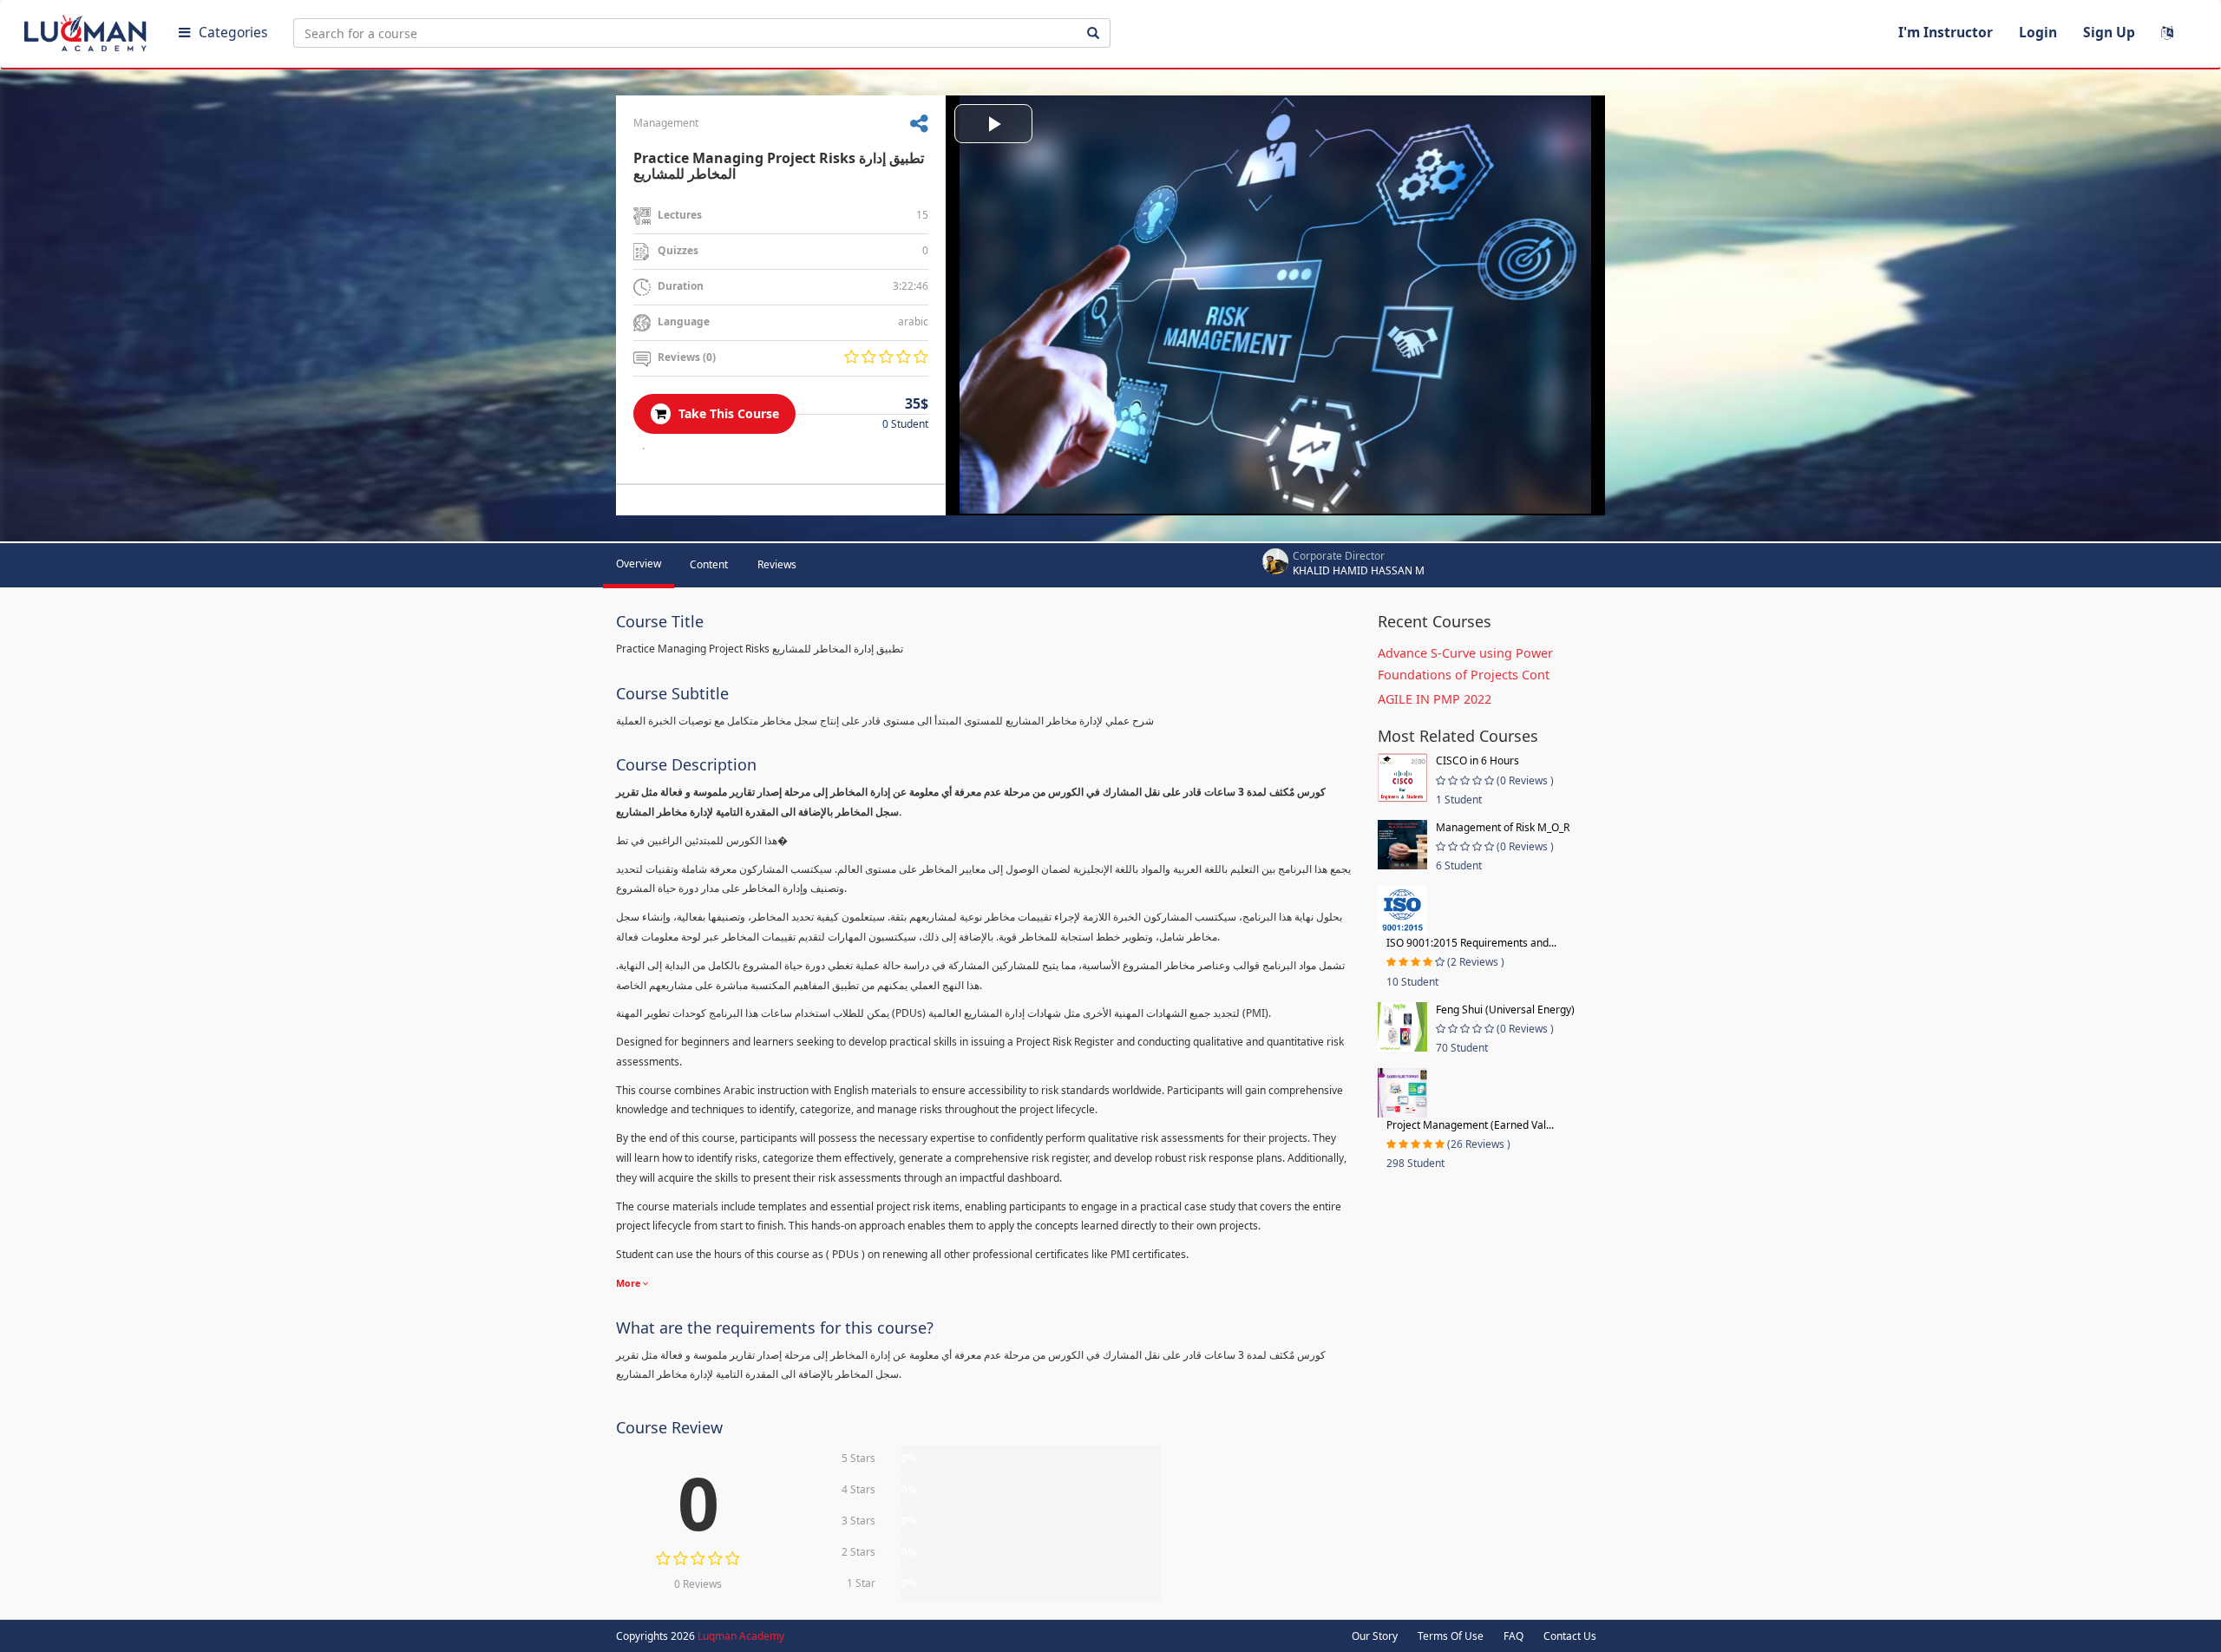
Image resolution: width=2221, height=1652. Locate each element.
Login (2038, 32)
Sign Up (2109, 32)
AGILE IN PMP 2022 (1435, 699)
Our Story (1375, 1636)
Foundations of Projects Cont (1464, 675)
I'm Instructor (1946, 32)
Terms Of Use (1451, 1636)
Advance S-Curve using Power (1465, 653)
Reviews (777, 564)
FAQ (1513, 1636)
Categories (233, 32)
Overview (639, 564)
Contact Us (1570, 1636)
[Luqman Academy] (88, 29)
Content (709, 564)
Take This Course (727, 413)
